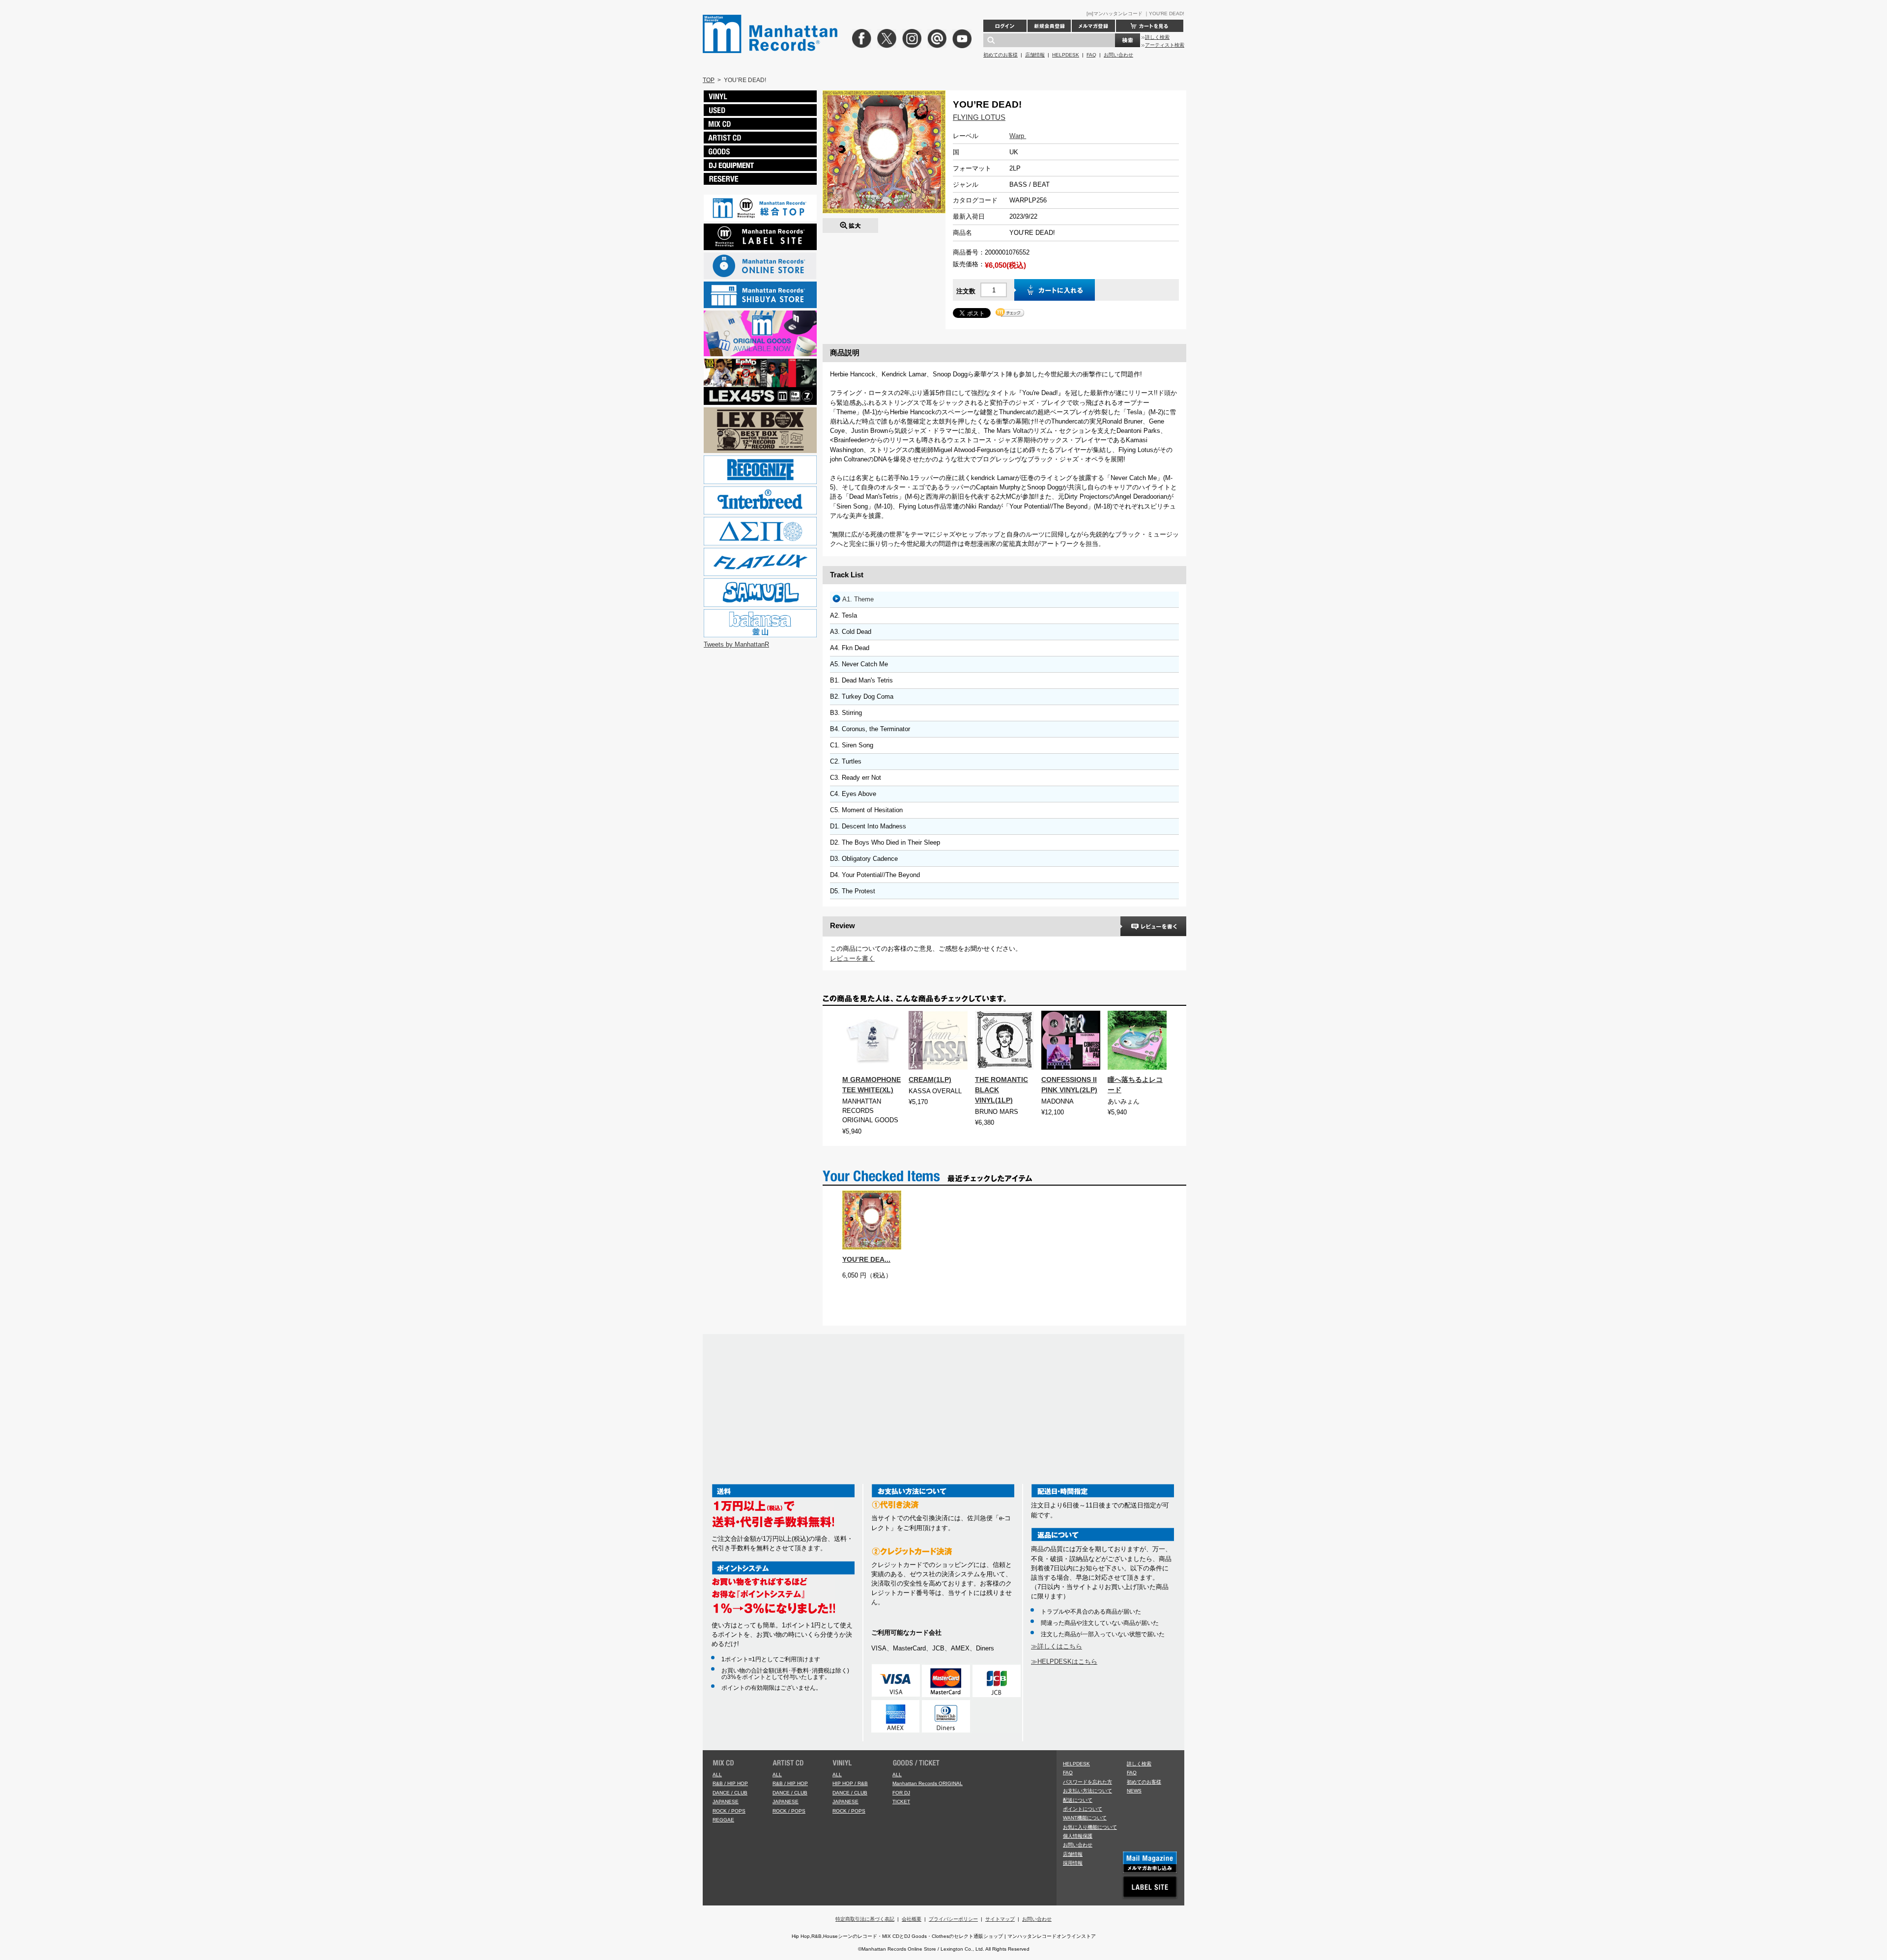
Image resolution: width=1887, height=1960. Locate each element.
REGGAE (723, 1820)
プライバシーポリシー (953, 1919)
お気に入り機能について (1090, 1827)
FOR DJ (901, 1793)
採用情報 (1073, 1863)
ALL (717, 1775)
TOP (709, 80)
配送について (1078, 1800)
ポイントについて (1083, 1809)
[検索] (1128, 40)
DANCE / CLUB (730, 1793)
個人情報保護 (1078, 1836)
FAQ (1091, 55)
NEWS (1134, 1791)
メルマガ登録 (1093, 26)
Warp (1018, 136)
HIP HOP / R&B (850, 1783)
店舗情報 (1035, 55)
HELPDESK (1066, 55)
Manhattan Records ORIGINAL (928, 1783)
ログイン (1005, 26)
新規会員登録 (1049, 26)
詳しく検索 (1157, 37)
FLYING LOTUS (979, 117)
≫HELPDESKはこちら (1064, 1662)
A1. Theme (858, 599)
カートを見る (1150, 26)
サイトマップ (1000, 1919)
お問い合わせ (1118, 55)
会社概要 (912, 1919)
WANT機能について (1085, 1818)
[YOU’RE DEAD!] (850, 223)
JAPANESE (726, 1802)
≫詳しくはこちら (1057, 1646)
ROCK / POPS (729, 1811)
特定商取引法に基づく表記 (865, 1919)
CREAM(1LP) (930, 1079)
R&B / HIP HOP (730, 1783)
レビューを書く (852, 958)
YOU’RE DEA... (866, 1259)
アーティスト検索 (1165, 45)
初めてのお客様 (1001, 55)
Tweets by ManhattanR (736, 644)
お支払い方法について (1087, 1791)
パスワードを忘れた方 (1087, 1782)
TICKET (901, 1802)
